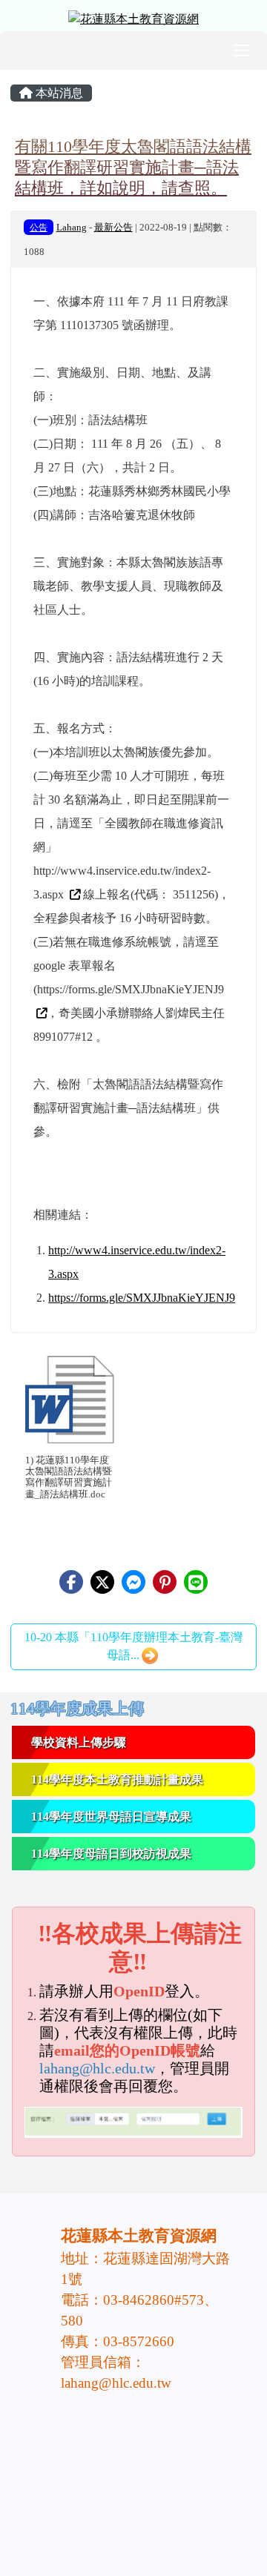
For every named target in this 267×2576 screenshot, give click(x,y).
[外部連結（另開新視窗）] (73, 894)
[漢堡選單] (241, 50)
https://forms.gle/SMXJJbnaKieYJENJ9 (142, 1298)
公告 (39, 228)
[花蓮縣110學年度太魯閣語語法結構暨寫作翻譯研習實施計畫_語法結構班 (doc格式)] (70, 1400)
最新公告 (113, 228)
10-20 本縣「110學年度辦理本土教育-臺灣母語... (133, 1646)
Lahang (72, 228)
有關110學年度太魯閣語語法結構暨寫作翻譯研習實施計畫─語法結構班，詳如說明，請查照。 (133, 167)
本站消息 (58, 93)
